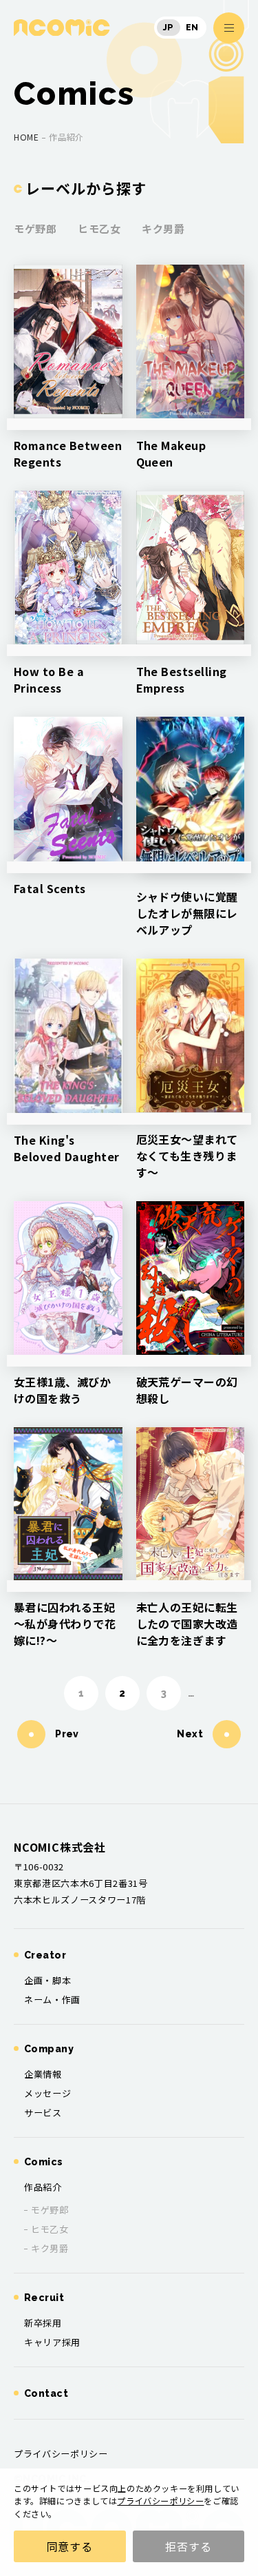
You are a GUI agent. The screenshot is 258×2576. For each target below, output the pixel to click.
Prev (67, 1734)
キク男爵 (163, 228)
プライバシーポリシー (160, 2501)
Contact (46, 2393)
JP (169, 28)
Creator (45, 1955)
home (26, 137)
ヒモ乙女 (99, 228)
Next (191, 1734)
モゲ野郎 (35, 228)
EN (192, 28)
